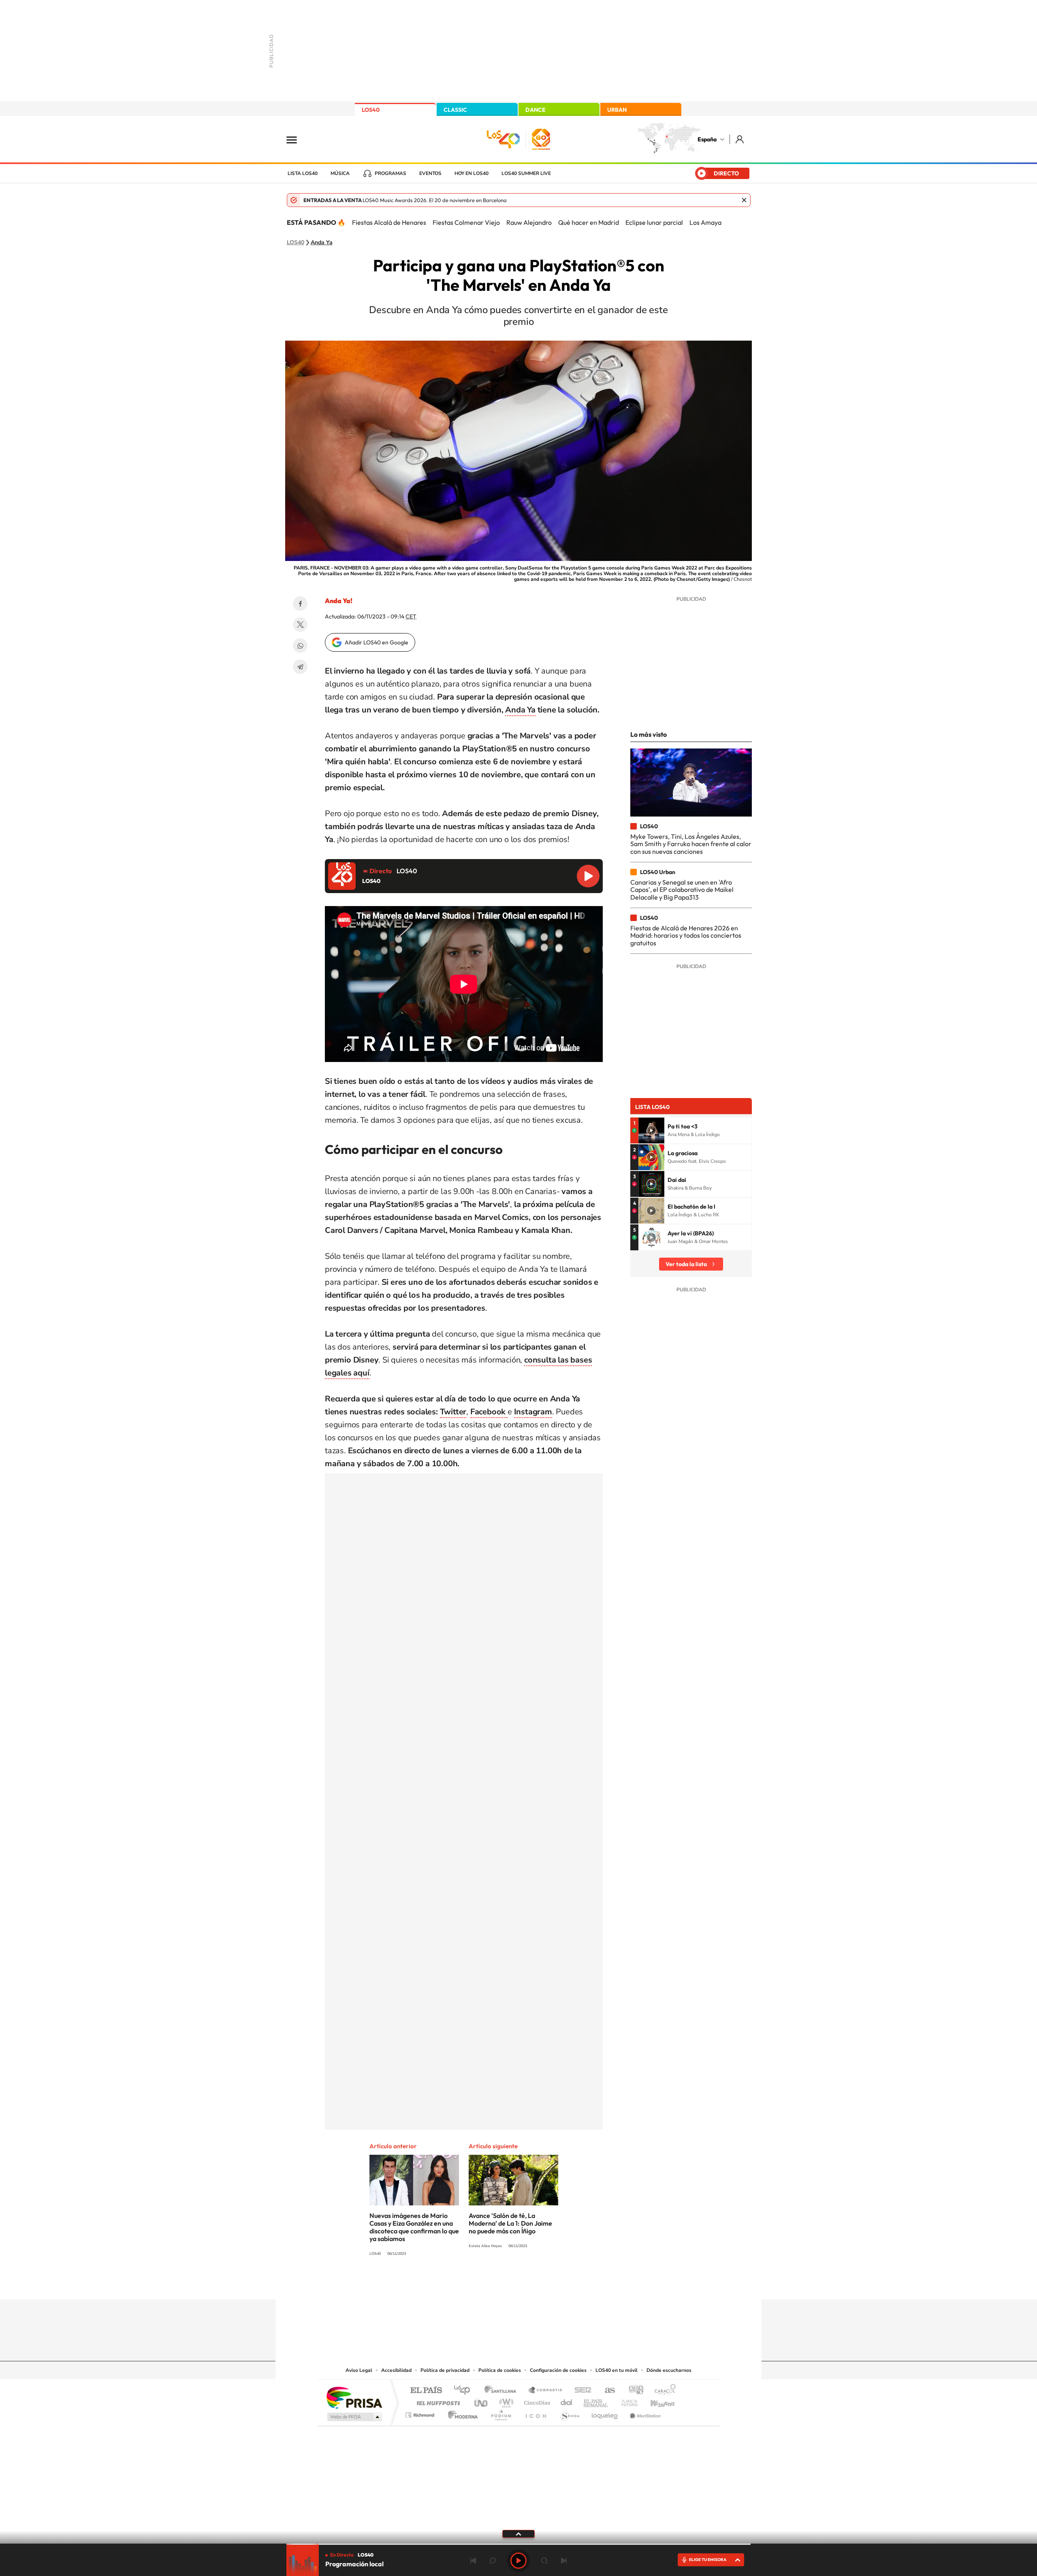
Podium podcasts (501, 2413)
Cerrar (744, 200)
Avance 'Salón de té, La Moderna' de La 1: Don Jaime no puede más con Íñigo (510, 2223)
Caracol (663, 2391)
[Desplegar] (518, 2533)
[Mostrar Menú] (297, 139)
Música (340, 173)
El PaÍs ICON (536, 2413)
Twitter (300, 625)
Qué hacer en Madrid (589, 222)
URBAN (617, 110)
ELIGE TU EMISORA (708, 2560)
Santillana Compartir (546, 2391)
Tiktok (486, 2284)
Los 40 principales (465, 2391)
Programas (390, 173)
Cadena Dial (567, 2401)
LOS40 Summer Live (526, 173)
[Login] (740, 139)
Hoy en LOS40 (472, 173)
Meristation (644, 2413)
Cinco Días (536, 2401)
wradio (505, 2401)
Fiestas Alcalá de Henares (389, 222)
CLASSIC (455, 110)
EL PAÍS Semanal (596, 2401)
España (707, 139)
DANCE (536, 110)
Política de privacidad (445, 2370)
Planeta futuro (626, 2401)
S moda (569, 2413)
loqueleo (605, 2413)
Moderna (461, 2413)
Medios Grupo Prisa (354, 2417)
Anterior (473, 2561)
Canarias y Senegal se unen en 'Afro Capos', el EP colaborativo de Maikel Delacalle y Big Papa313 (682, 890)
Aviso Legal (359, 2370)
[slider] (518, 2544)
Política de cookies (500, 2370)
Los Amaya (705, 222)
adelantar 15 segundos (544, 2561)
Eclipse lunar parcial (654, 222)
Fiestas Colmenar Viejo (466, 222)
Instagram (470, 2284)
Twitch (551, 2284)
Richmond (421, 2413)
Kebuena (655, 2401)
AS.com (606, 2391)
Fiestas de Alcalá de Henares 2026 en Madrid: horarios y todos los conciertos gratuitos (686, 935)
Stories (567, 2284)
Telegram (300, 667)
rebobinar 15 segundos (493, 2561)
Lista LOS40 (303, 173)
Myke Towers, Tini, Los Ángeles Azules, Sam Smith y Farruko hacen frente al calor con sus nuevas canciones (691, 844)
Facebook (300, 603)
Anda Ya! (339, 601)
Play (518, 2561)
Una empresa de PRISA (354, 2397)
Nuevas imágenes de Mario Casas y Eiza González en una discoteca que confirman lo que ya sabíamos (414, 2227)
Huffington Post (437, 2401)
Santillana (503, 2391)
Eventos (430, 173)
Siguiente (564, 2561)
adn (633, 2391)
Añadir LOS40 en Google (377, 642)
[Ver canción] (651, 1130)
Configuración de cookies (558, 2370)
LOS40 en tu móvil (617, 2370)
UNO (482, 2401)
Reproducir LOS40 (588, 876)
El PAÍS (426, 2391)
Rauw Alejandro (529, 222)
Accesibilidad (396, 2370)
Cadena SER (580, 2391)
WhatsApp (300, 646)
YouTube (502, 2284)
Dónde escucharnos (669, 2370)
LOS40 (371, 110)
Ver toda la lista (686, 1264)
